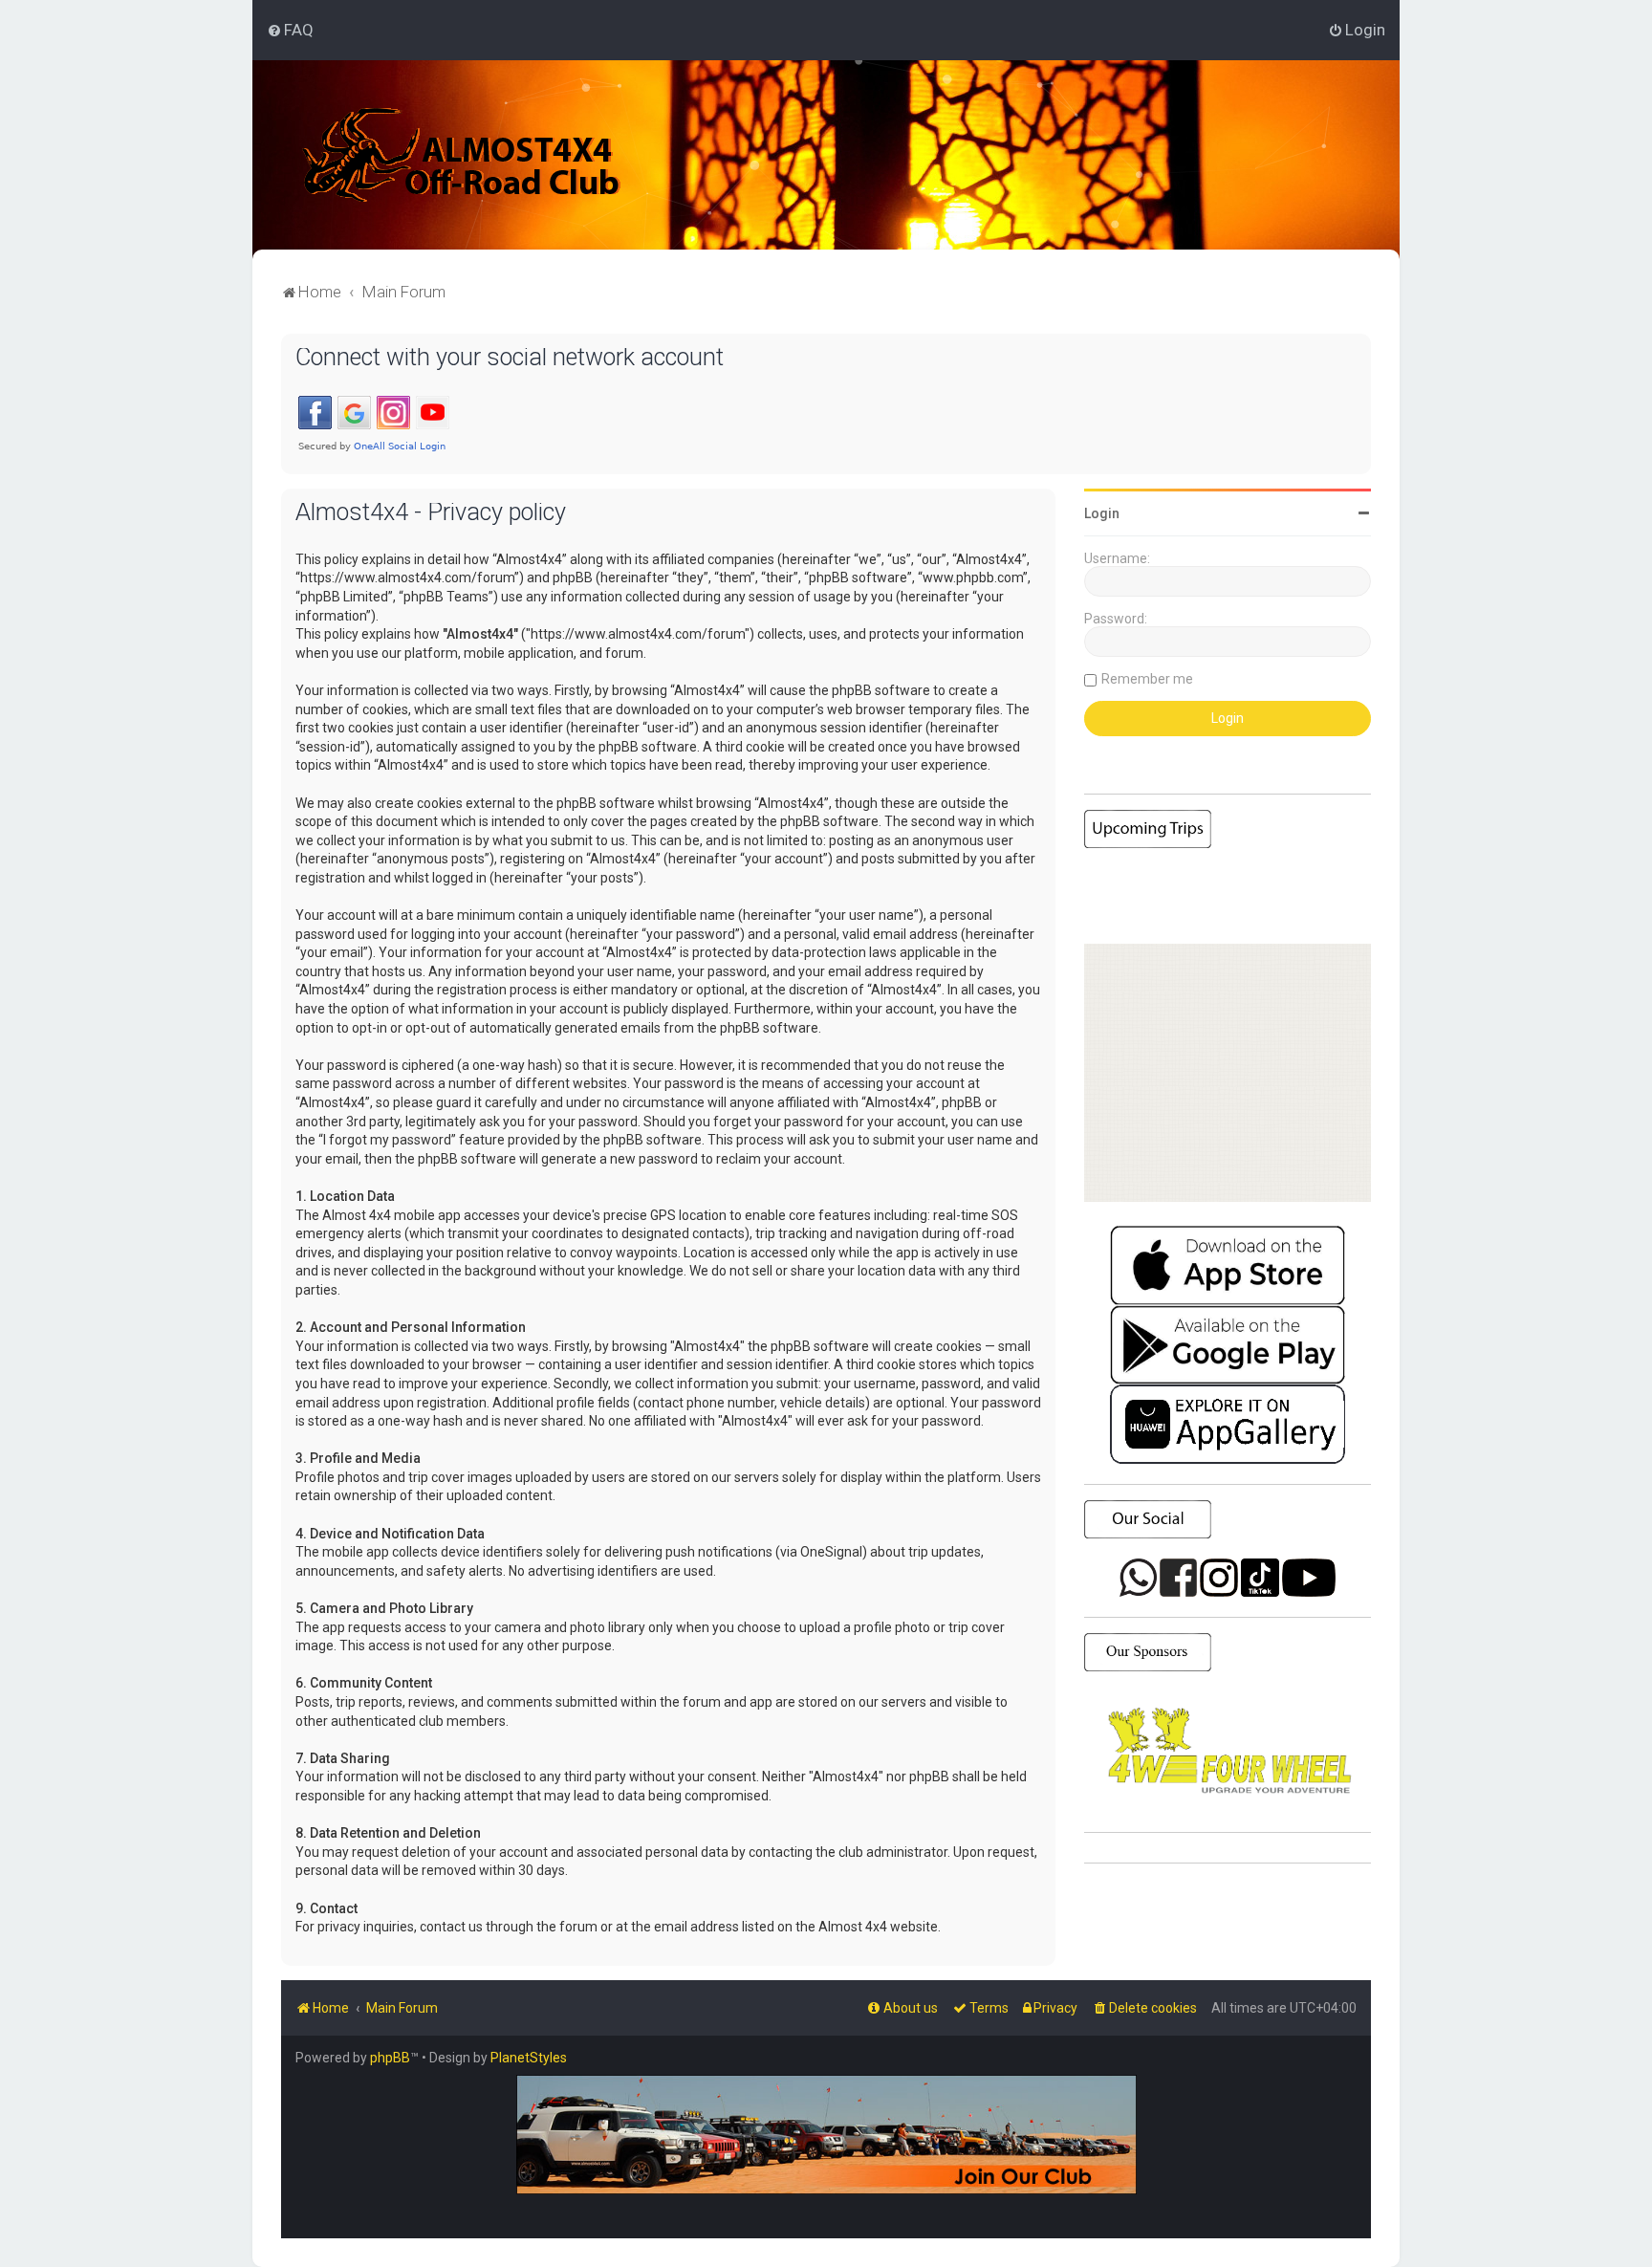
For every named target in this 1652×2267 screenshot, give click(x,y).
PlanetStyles (529, 2058)
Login (1102, 513)
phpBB (390, 2058)
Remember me (1147, 679)
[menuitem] (290, 30)
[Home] (462, 155)
